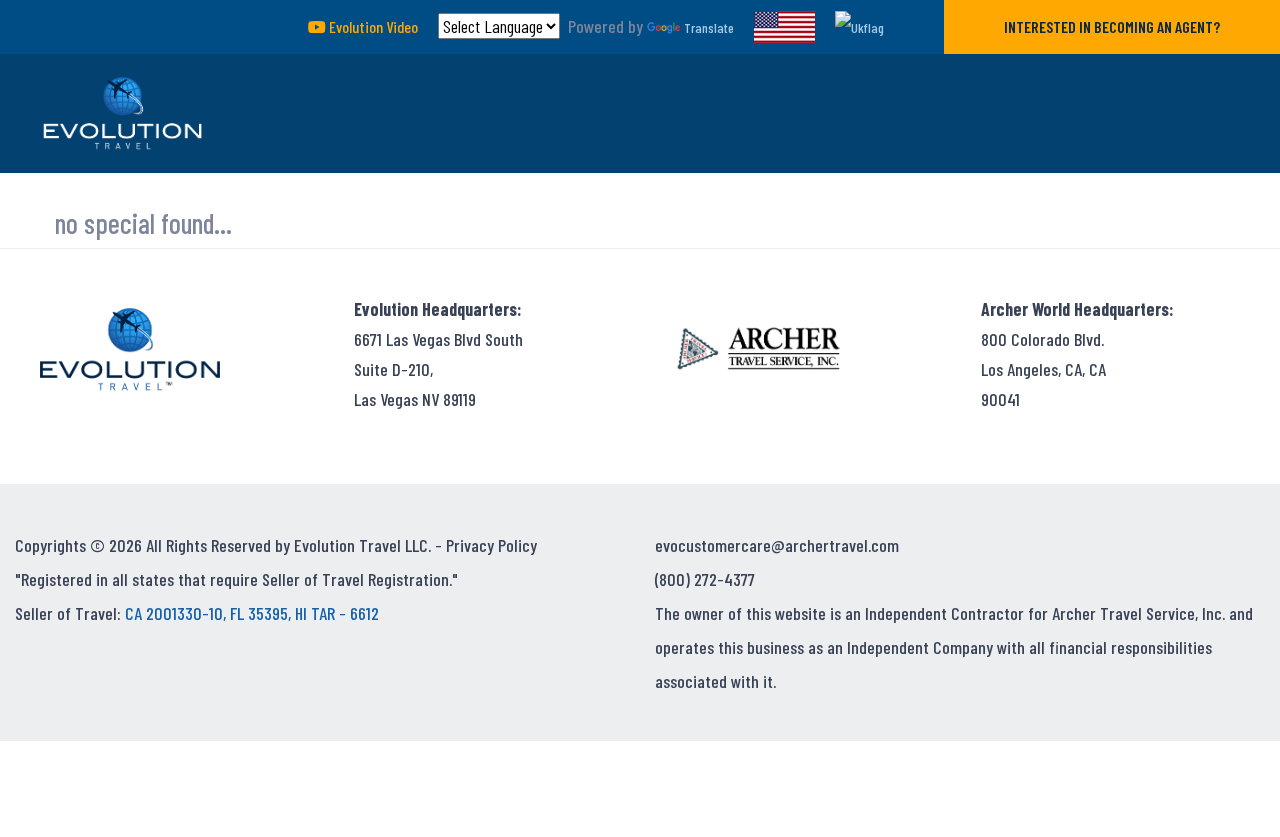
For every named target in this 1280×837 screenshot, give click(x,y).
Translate (709, 27)
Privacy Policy (491, 545)
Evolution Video (372, 26)
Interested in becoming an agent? (1112, 26)
